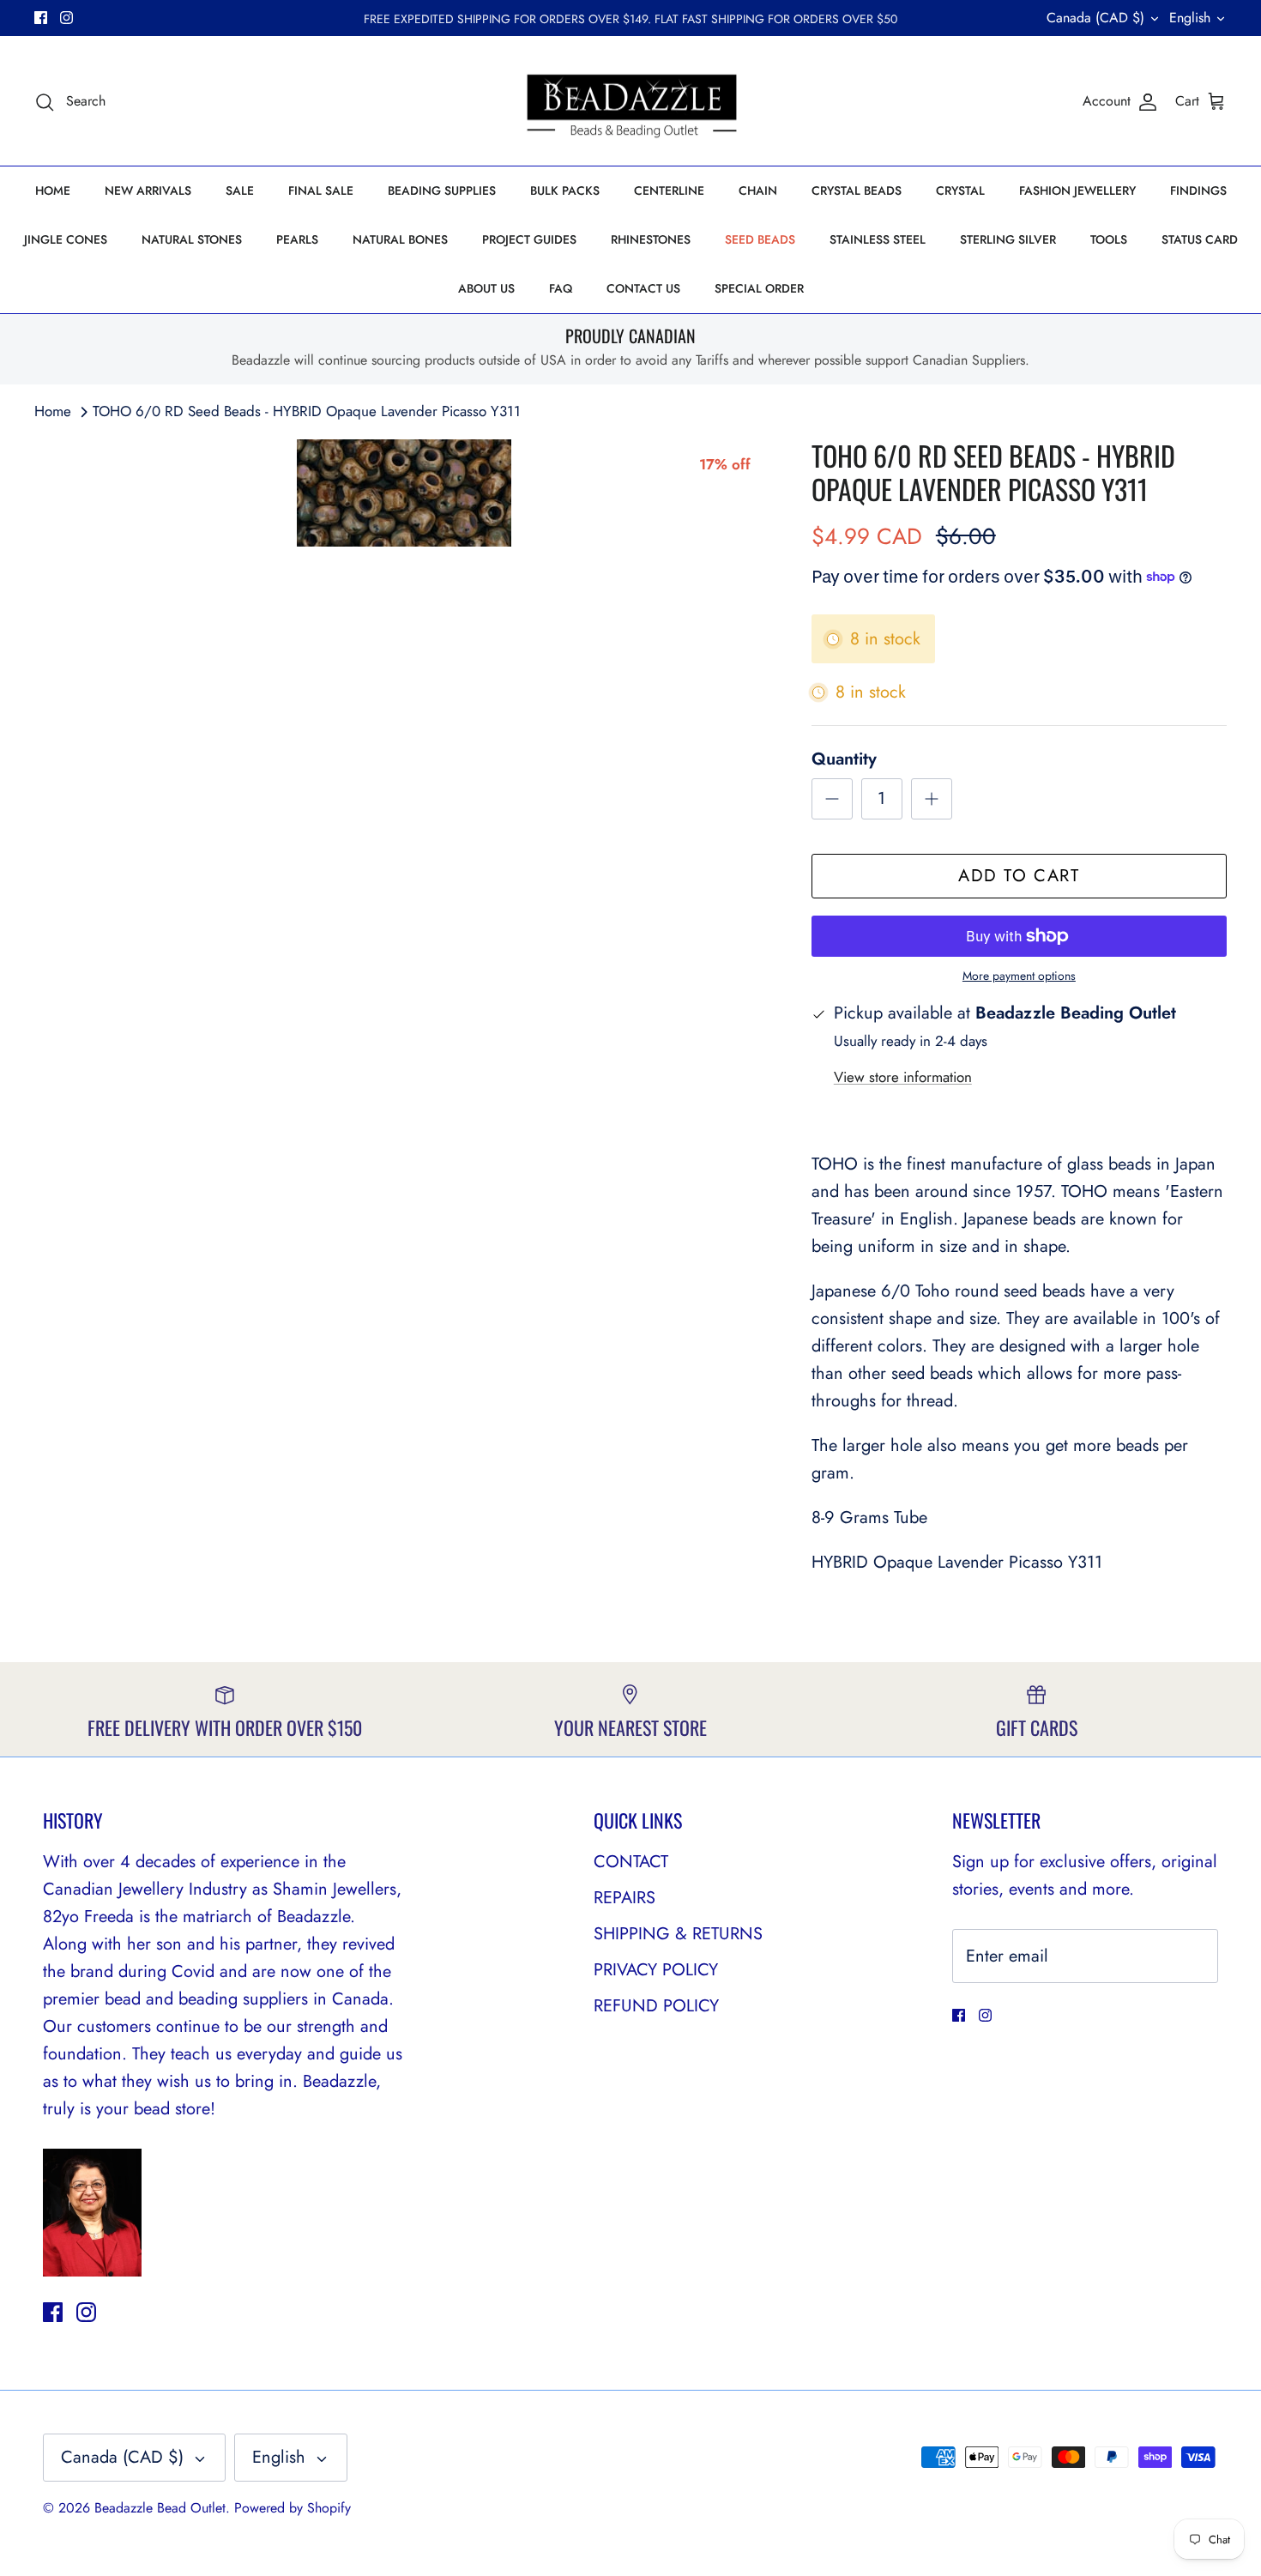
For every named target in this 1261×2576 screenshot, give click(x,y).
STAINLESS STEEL (878, 239)
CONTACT (631, 1862)
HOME (53, 190)
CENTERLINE (669, 190)
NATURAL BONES (400, 239)
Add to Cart (1019, 876)
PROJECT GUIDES (529, 239)
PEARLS (297, 239)
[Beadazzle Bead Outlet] (631, 101)
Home (53, 411)
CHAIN (758, 190)
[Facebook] (41, 18)
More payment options (1019, 976)
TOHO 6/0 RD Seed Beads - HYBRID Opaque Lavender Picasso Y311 (307, 411)
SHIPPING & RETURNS (678, 1934)
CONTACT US (643, 288)
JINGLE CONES (66, 239)
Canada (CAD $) (1095, 18)
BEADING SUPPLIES (442, 190)
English (1190, 18)
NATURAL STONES (192, 239)
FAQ (561, 288)
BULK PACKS (565, 190)
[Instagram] (66, 18)
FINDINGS (1198, 190)
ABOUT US (486, 288)
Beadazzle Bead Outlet (160, 2508)
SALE (240, 190)
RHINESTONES (651, 239)
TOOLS (1109, 239)
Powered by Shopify (293, 2508)
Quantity (844, 759)
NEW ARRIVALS (148, 190)
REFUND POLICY (656, 2006)
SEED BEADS (760, 239)
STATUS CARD (1200, 239)
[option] (404, 493)
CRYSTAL (960, 190)
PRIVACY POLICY (656, 1970)
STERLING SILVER (1008, 239)
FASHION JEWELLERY (1077, 190)
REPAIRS (624, 1898)
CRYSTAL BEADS (857, 190)
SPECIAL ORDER (759, 288)
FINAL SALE (321, 190)
